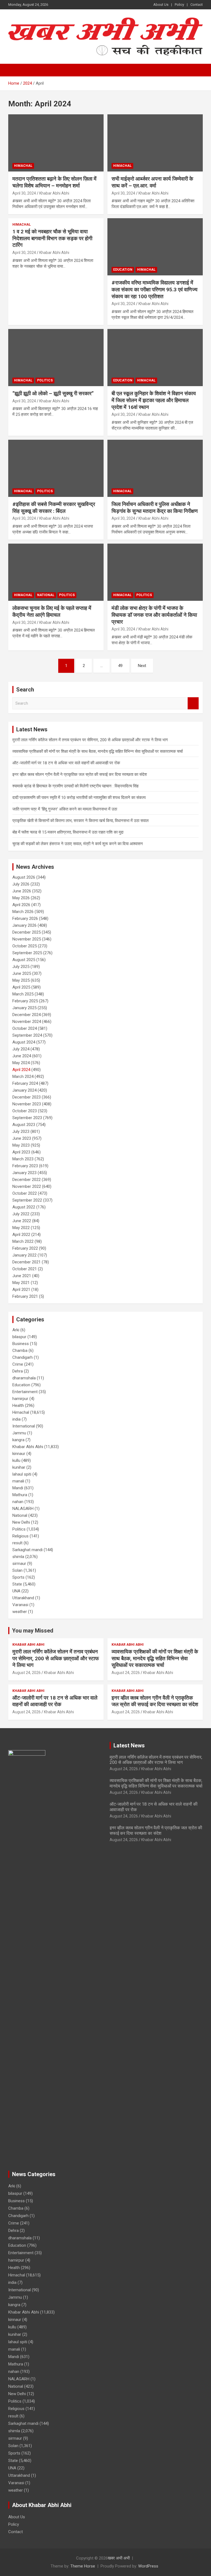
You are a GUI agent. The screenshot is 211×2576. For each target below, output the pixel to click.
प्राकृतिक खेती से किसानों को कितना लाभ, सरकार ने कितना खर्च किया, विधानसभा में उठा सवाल (80, 821)
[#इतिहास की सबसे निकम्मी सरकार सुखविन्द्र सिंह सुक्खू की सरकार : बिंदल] (56, 468)
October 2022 (25, 1193)
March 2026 (23, 912)
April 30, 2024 (24, 193)
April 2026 (21, 905)
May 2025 (21, 980)
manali (18, 1481)
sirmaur (19, 1564)
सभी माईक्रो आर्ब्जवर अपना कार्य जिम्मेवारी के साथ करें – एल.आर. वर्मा (152, 182)
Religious (20, 1536)
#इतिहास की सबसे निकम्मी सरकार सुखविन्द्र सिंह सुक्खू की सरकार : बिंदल (54, 508)
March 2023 (23, 1159)
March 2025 (23, 994)
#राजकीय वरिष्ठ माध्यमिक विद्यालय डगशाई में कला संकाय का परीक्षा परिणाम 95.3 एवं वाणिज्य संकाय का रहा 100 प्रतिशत (155, 289)
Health (18, 1405)
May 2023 (21, 1145)
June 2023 (22, 1138)
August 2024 (24, 1042)
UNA (16, 1591)
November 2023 (27, 1104)
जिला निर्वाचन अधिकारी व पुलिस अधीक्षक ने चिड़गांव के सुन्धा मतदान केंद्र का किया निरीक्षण (155, 508)
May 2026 (21, 898)
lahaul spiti (22, 1474)
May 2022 (21, 1228)
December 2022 (27, 1180)
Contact (197, 5)
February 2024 (25, 1083)
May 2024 (21, 1063)
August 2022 (24, 1207)
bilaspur (19, 1337)
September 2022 (27, 1200)
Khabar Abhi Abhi (54, 193)
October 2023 (25, 1111)
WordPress (148, 2566)
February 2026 (25, 918)
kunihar (19, 1467)
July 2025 (21, 967)
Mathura (20, 1495)
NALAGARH (23, 1509)
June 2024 (22, 1056)
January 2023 (24, 1173)
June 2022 (22, 1221)
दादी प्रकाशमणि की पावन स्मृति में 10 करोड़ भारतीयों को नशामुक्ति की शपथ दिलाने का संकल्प (79, 798)
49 (120, 666)
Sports (18, 1577)
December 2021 (27, 1262)
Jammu (19, 1433)
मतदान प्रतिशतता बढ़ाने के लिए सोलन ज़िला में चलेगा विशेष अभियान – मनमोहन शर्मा (54, 182)
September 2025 (27, 953)
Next (142, 666)
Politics (45, 380)
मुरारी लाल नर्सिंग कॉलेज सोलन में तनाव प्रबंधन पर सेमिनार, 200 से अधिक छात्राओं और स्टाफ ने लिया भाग (90, 740)
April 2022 (21, 1235)
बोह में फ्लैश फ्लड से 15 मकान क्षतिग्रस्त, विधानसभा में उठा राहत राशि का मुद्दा (68, 832)
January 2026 (24, 925)
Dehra (18, 1371)
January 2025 (24, 1008)
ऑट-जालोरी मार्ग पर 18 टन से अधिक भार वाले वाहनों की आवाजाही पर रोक (66, 763)
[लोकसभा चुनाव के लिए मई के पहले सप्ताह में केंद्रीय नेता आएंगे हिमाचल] (56, 572)
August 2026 (24, 877)
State (17, 1584)
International (24, 1426)
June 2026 (22, 891)
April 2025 (21, 987)
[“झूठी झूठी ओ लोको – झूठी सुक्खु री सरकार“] (56, 357)
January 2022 (24, 1255)
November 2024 (27, 1022)
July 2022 (21, 1214)
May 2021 (21, 1283)
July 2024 (21, 1049)
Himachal (23, 166)
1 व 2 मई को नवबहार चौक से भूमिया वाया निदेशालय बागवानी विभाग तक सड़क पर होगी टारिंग (52, 238)
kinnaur (19, 1454)
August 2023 (24, 1125)
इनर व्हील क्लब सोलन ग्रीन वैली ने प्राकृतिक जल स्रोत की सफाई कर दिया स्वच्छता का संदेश (80, 774)
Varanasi (20, 1605)
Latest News (129, 1745)
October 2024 (25, 1028)
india (16, 1419)
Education (123, 270)
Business (21, 1344)
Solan (17, 1570)
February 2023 (25, 1166)
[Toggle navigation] (15, 70)
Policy (179, 5)
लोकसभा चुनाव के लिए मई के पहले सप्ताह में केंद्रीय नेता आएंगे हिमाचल (52, 612)
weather (20, 1612)
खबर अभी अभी (119, 2558)
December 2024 (27, 1015)
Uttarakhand (23, 1598)
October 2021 (25, 1269)
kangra (18, 1440)
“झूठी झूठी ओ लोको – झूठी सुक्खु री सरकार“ (53, 393)
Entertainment (25, 1392)
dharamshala (24, 1378)
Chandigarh (23, 1357)
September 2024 (27, 1035)
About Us (161, 5)
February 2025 (25, 1001)
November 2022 (27, 1186)
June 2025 (22, 973)
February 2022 (25, 1248)
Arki (16, 1330)
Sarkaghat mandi (27, 1550)
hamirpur (20, 1399)
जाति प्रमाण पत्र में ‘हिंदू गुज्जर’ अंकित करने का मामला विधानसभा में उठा (65, 809)
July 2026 (21, 884)
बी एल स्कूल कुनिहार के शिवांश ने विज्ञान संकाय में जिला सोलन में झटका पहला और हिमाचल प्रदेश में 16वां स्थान (154, 400)
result (17, 1543)
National (46, 595)
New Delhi (21, 1522)
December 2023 (27, 1097)
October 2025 (25, 946)
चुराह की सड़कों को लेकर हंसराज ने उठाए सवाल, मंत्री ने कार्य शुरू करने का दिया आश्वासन (78, 844)
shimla (18, 1557)
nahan (18, 1502)
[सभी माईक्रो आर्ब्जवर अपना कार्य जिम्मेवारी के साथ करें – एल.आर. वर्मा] (155, 143)
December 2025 (27, 932)
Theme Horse (83, 2566)
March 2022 (23, 1241)
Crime (18, 1364)
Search (193, 703)
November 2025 (27, 939)
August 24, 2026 (27, 1673)
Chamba (20, 1351)
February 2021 (25, 1296)
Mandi (18, 1488)
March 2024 (23, 1077)
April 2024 (21, 1070)
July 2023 (21, 1131)
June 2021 (22, 1276)
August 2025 (24, 960)
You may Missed (33, 1631)
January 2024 (24, 1090)
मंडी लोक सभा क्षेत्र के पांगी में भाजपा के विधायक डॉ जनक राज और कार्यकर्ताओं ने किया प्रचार (154, 615)
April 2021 (21, 1290)
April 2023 (21, 1152)
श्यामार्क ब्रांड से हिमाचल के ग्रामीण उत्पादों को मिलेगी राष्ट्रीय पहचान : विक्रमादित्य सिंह (75, 786)
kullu (16, 1460)
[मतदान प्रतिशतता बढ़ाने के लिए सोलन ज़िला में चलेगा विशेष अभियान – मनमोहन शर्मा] (56, 143)
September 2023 (27, 1118)
